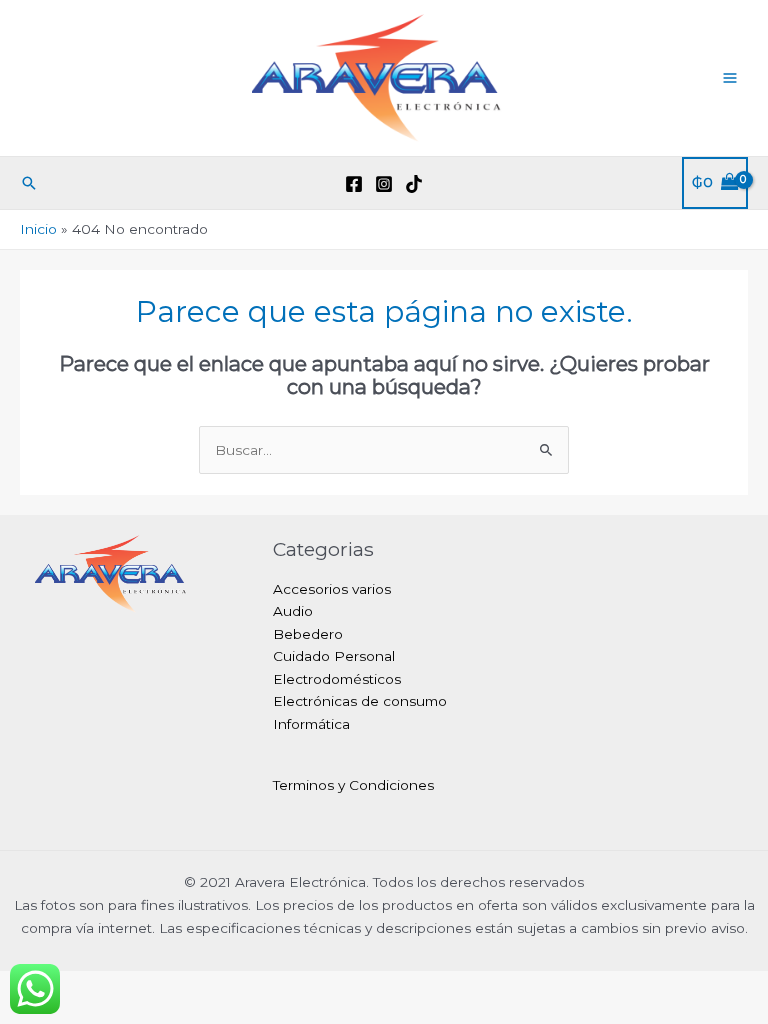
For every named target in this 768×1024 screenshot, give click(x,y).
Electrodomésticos (337, 679)
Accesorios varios (332, 589)
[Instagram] (384, 184)
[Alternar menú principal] (730, 77)
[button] (29, 183)
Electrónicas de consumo (360, 701)
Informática (311, 724)
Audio (293, 611)
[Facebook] (354, 184)
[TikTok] (414, 184)
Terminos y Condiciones (353, 785)
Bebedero (308, 634)
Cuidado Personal (334, 656)
